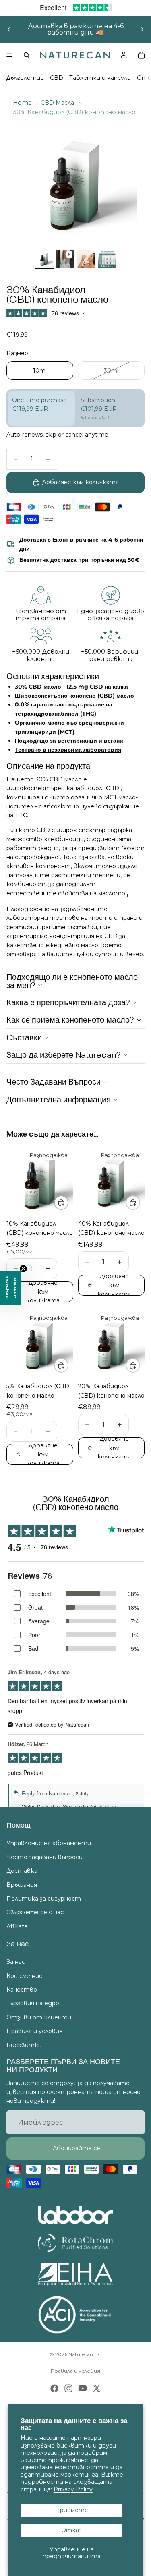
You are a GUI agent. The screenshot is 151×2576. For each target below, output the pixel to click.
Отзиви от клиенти (39, 2017)
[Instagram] (68, 2388)
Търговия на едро (33, 2004)
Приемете (72, 2510)
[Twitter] (97, 2388)
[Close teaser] (23, 1269)
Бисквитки (24, 2045)
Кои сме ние (25, 1976)
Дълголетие (25, 78)
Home (22, 103)
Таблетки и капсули (100, 78)
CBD (57, 78)
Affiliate (17, 1926)
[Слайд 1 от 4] (44, 259)
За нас (16, 1962)
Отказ (71, 2530)
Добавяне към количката (80, 482)
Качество (22, 1990)
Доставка (22, 1871)
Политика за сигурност (44, 1899)
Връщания (22, 1885)
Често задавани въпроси (44, 1857)
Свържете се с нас (35, 1913)
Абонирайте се (76, 2149)
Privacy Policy (73, 2489)
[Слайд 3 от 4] (86, 259)
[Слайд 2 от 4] (65, 259)
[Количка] (141, 55)
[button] (10, 1288)
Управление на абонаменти (49, 1843)
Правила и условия (34, 2031)
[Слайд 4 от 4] (107, 259)
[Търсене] (27, 55)
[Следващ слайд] (142, 29)
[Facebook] (54, 2388)
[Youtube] (83, 2388)
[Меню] (9, 55)
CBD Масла (57, 103)
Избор (68, 1203)
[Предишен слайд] (9, 29)
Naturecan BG (85, 2354)
